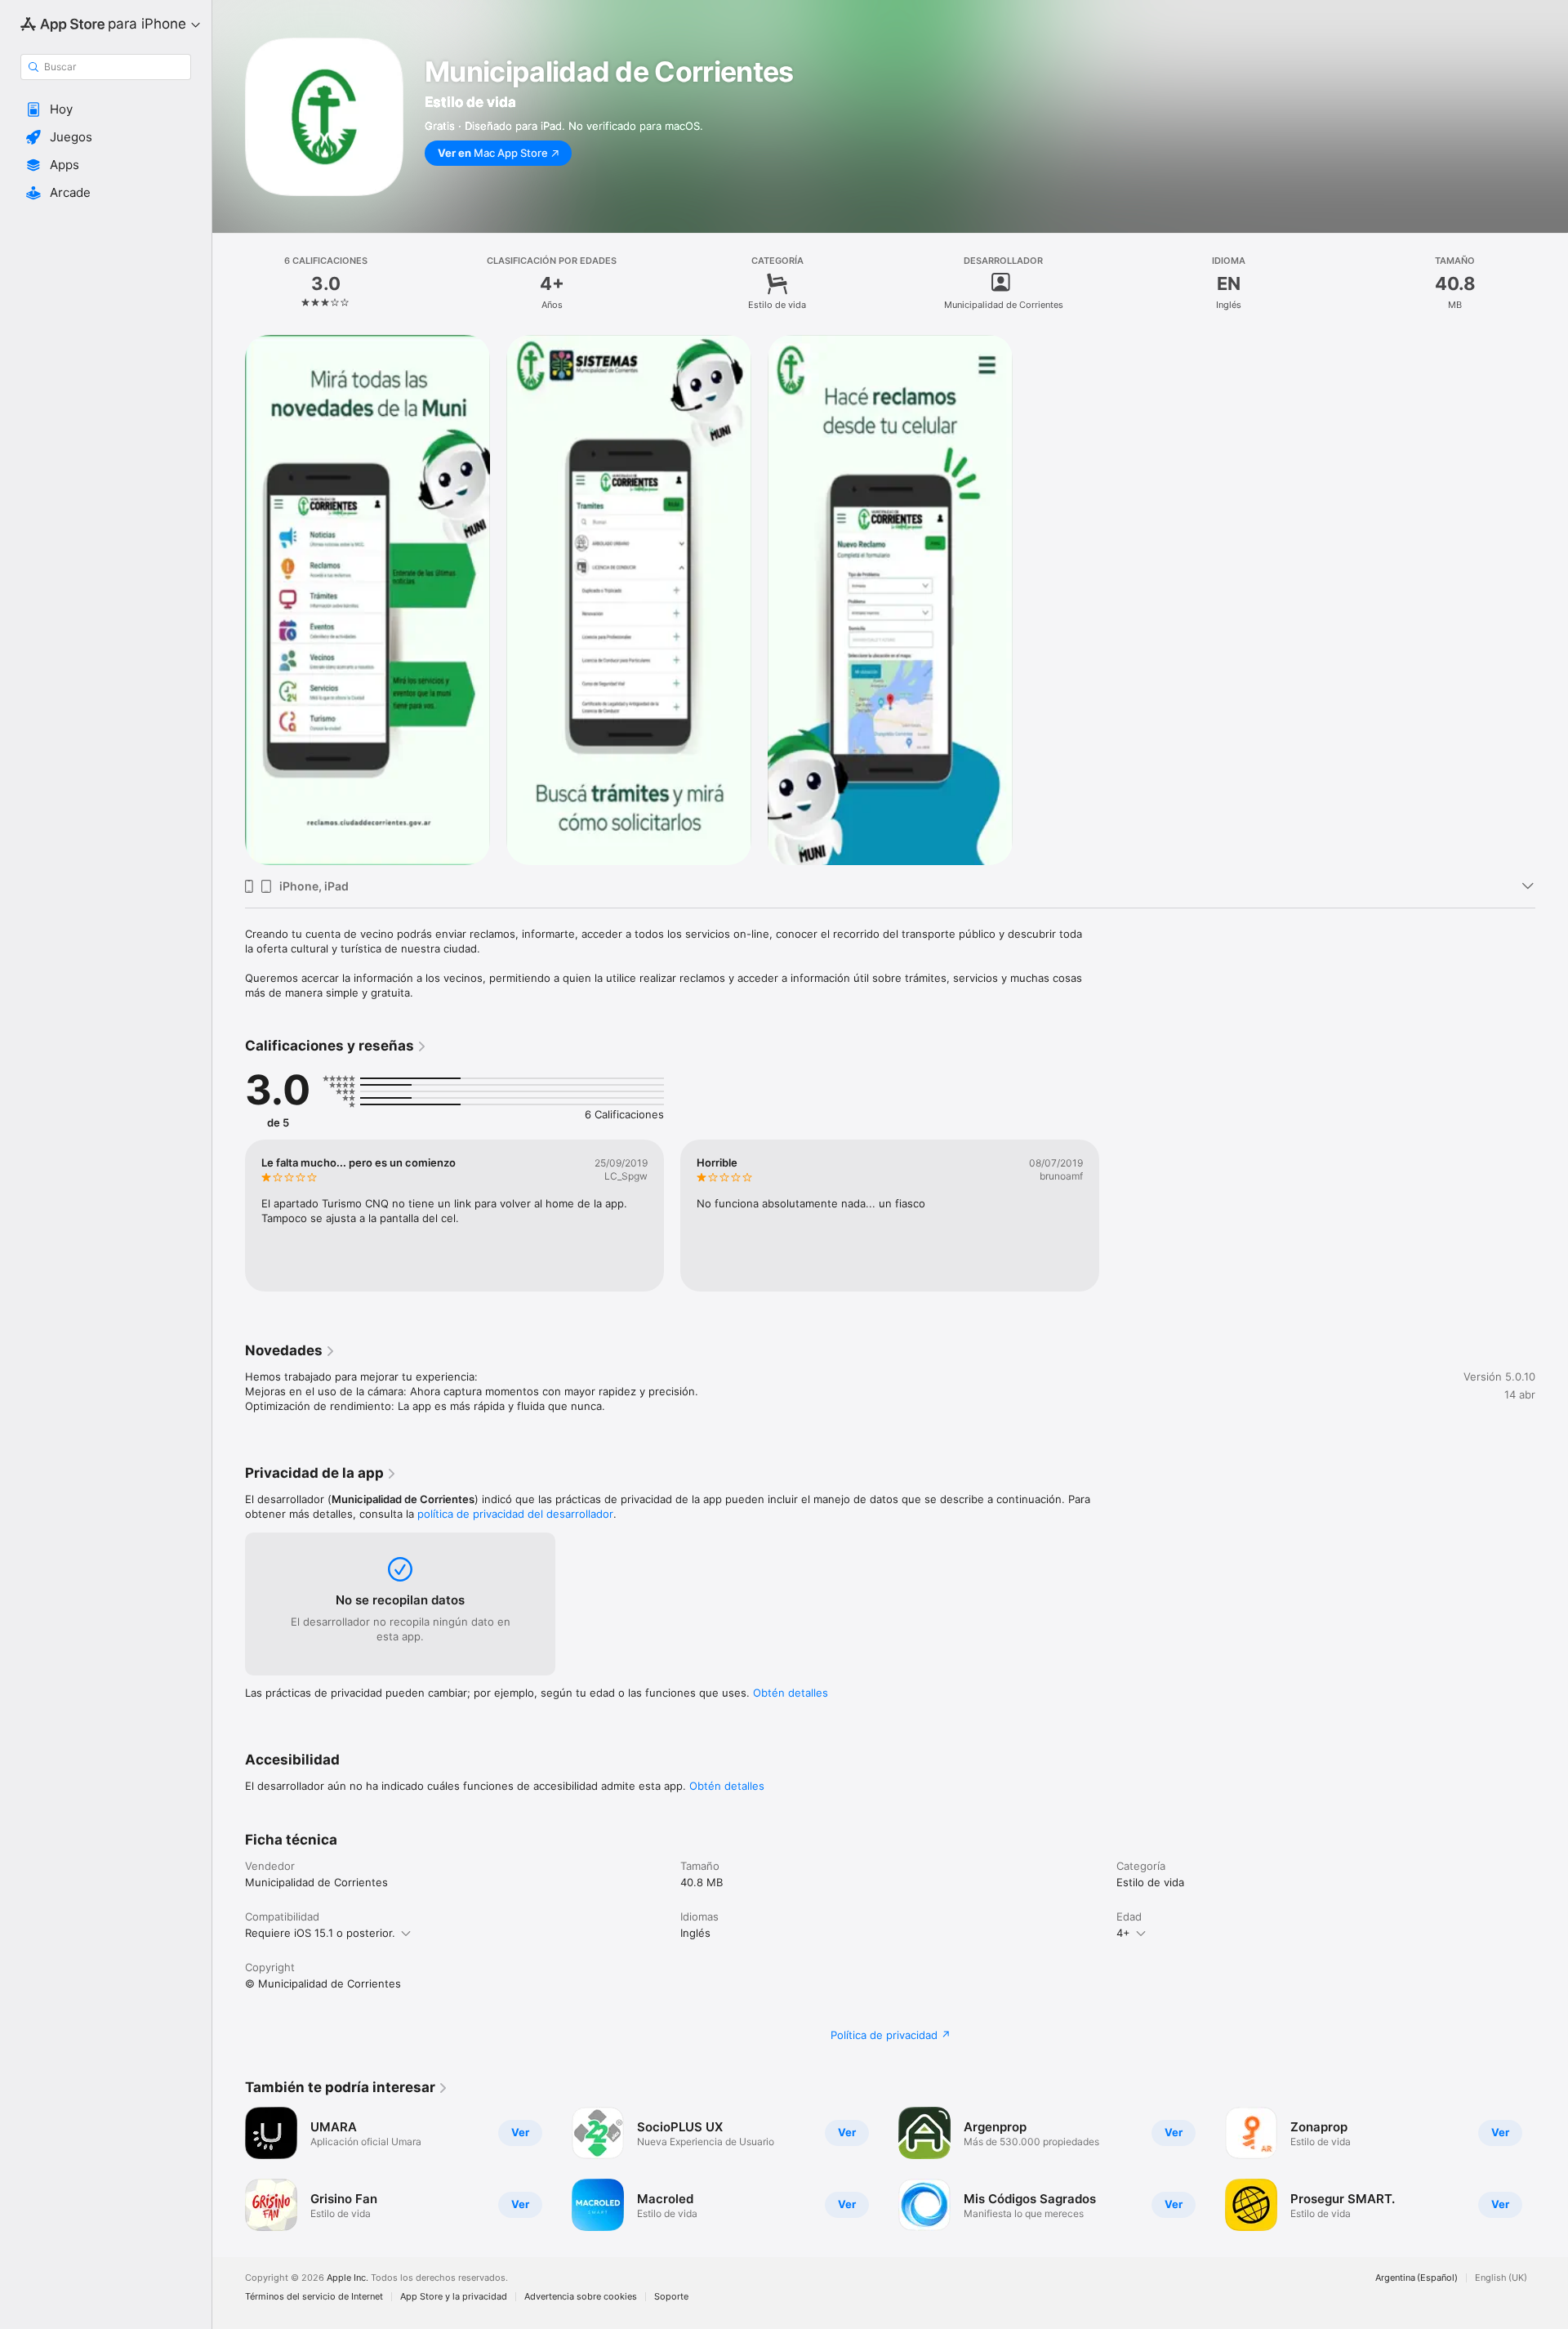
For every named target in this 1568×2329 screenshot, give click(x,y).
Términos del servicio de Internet (314, 2297)
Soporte (671, 2297)
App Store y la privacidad (454, 2297)
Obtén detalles (791, 1693)
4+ (1123, 1933)
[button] (106, 109)
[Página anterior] (229, 2169)
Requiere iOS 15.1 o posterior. (320, 1933)
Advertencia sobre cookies (581, 2297)
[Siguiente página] (1552, 2169)
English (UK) (1501, 2278)
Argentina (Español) (1417, 2278)
